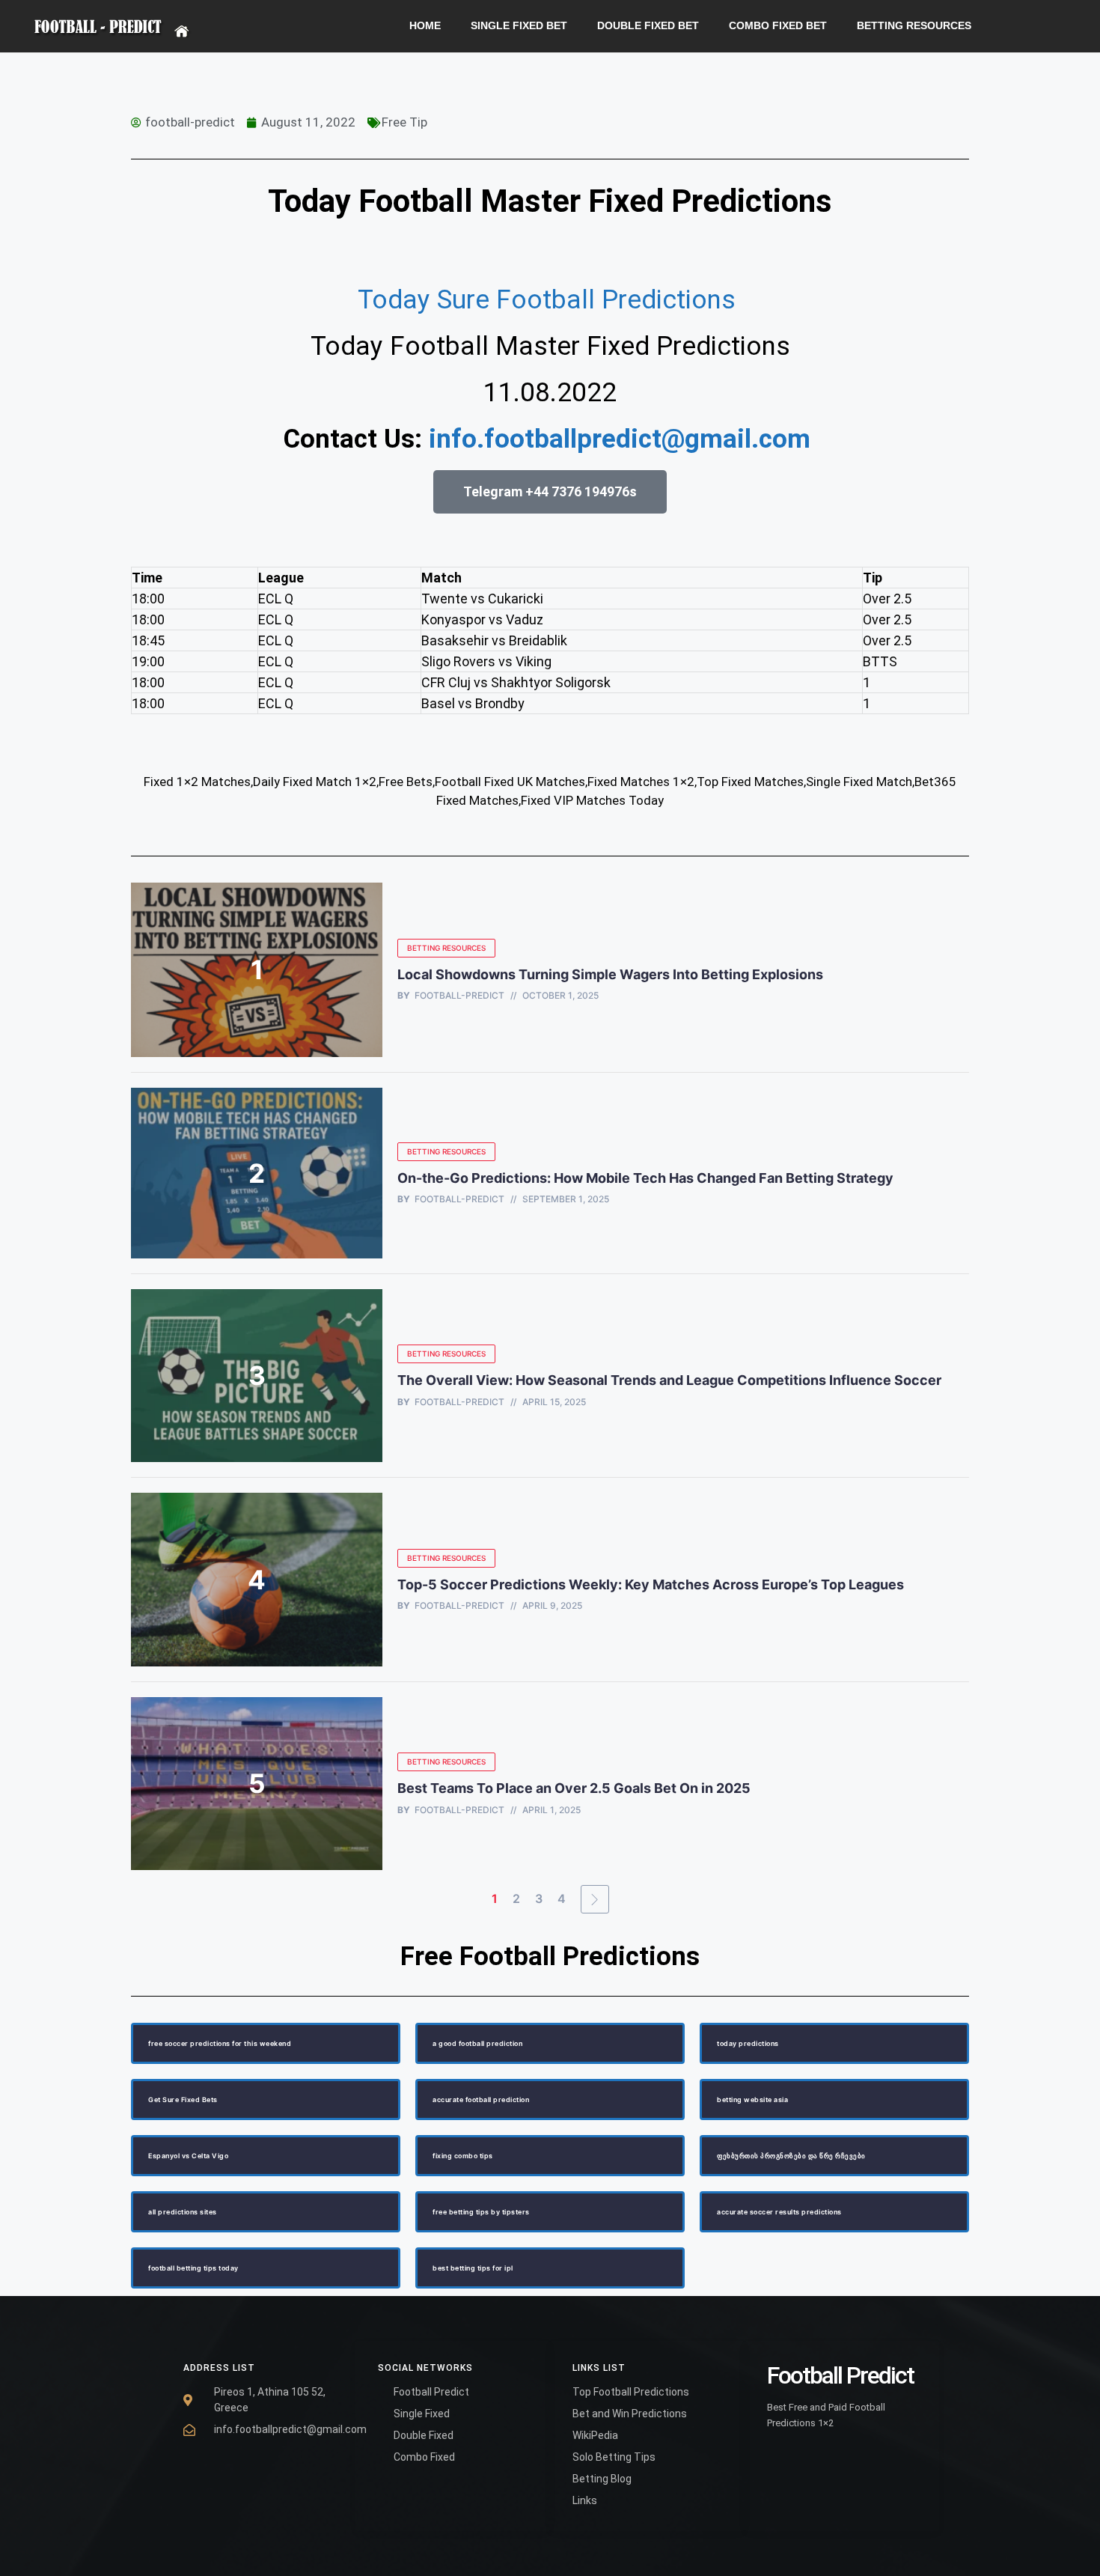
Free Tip (404, 122)
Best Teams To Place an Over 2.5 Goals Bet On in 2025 (575, 1788)
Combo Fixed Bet (778, 26)
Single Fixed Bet (519, 26)
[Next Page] (595, 1899)
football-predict (459, 996)
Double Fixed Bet (648, 26)
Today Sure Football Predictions (550, 300)
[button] (550, 492)
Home (425, 26)
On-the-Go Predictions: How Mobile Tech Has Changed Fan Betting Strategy (645, 1178)
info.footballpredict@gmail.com (620, 439)
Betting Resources (914, 26)
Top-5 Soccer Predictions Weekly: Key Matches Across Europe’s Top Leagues (651, 1584)
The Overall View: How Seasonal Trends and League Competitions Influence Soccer (669, 1380)
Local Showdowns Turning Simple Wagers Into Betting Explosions (610, 974)
